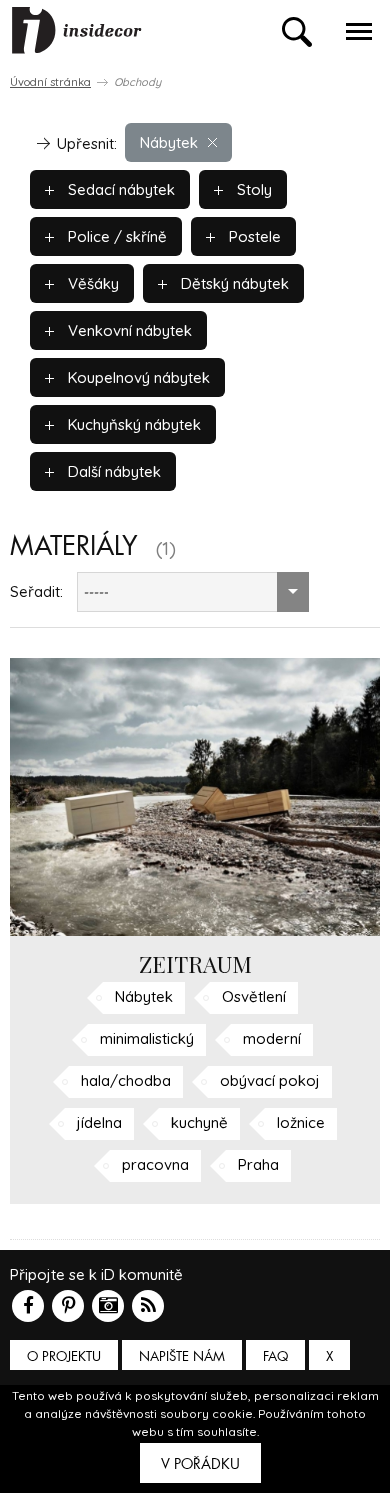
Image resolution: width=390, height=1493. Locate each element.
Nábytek (169, 142)
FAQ (275, 1356)
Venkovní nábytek (128, 330)
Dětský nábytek (233, 283)
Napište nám (182, 1356)
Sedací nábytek (119, 189)
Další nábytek (112, 471)
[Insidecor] (77, 31)
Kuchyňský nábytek (132, 424)
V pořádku (200, 1464)
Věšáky (91, 283)
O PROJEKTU (64, 1356)
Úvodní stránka (50, 82)
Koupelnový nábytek (137, 377)
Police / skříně (115, 236)
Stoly (252, 189)
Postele (253, 236)
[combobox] (193, 592)
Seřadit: (36, 591)
